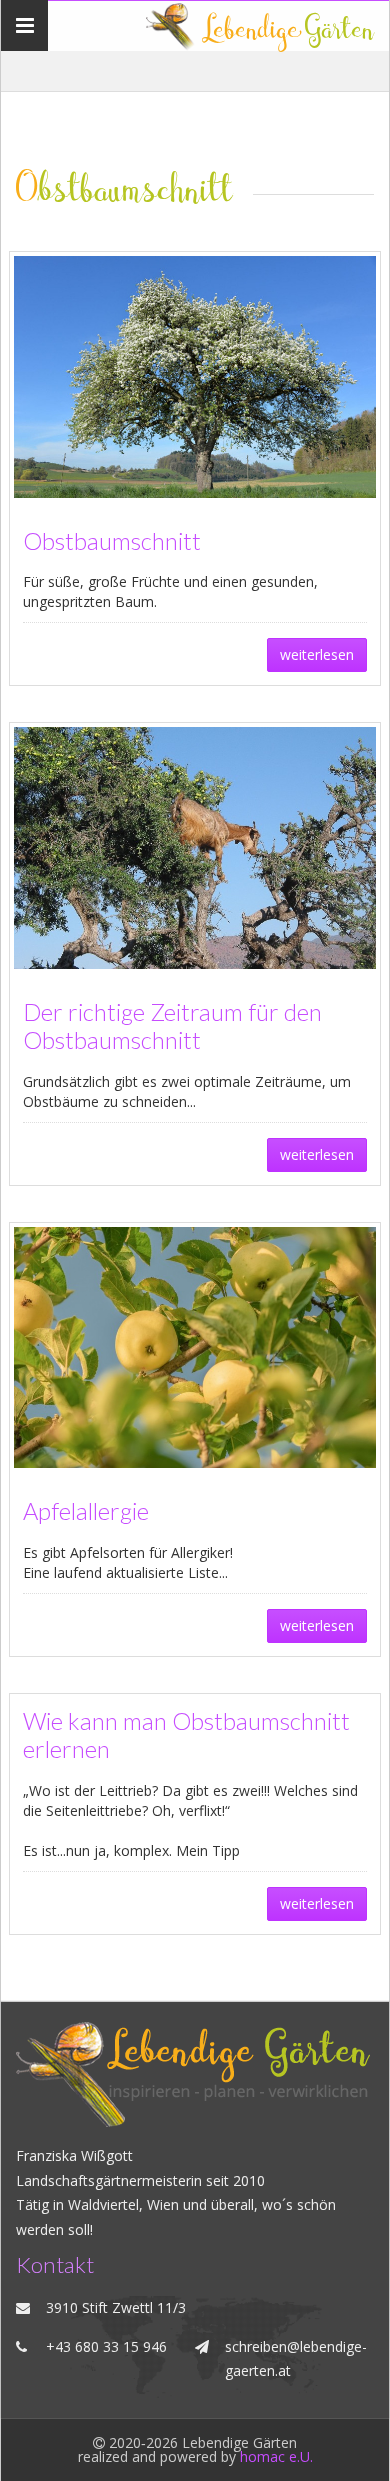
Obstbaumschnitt (112, 541)
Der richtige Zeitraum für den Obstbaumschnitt (172, 1026)
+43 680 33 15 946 (106, 2346)
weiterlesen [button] (317, 654)
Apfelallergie (86, 1511)
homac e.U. (276, 2456)
